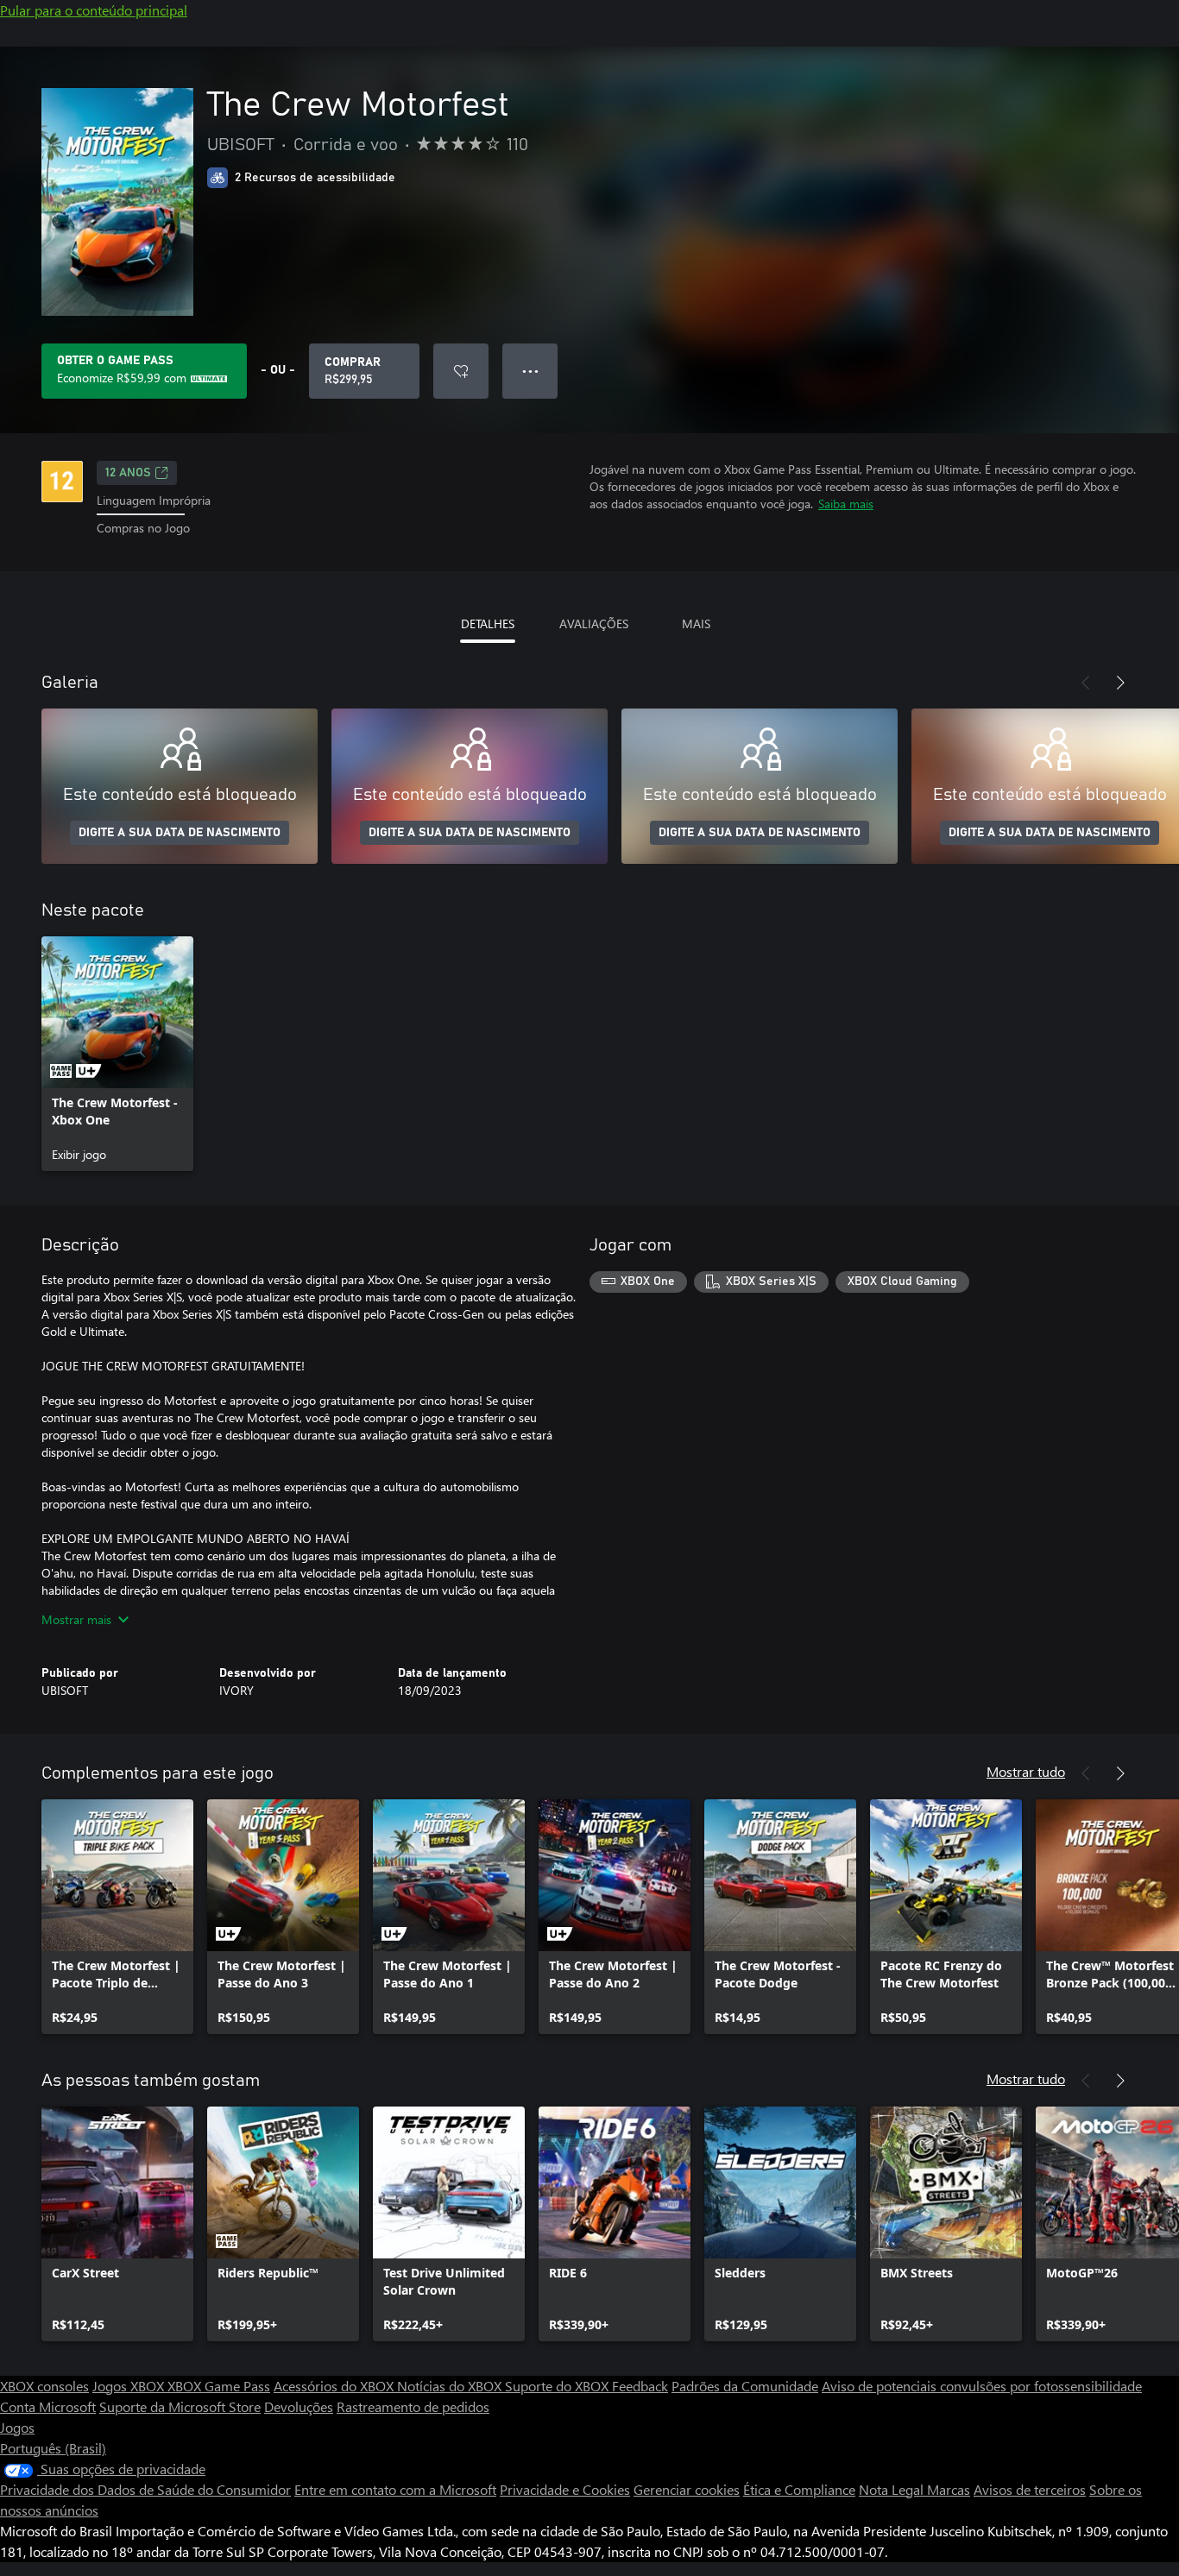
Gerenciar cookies (687, 2489)
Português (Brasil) (53, 2448)
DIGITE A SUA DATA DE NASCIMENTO (180, 833)
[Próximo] (1120, 683)
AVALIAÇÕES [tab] (594, 624)
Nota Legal (893, 2489)
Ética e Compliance (799, 2489)
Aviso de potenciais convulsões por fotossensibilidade (982, 2386)
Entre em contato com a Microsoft (395, 2489)
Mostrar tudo (1026, 1771)
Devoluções (299, 2406)
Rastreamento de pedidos (413, 2406)
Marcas (949, 2489)
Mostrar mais (76, 1619)
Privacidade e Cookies (565, 2489)
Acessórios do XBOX (335, 2386)
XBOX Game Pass (219, 2386)
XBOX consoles (44, 2386)
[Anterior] (1086, 683)
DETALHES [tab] (488, 624)
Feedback (640, 2386)
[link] (117, 1054)
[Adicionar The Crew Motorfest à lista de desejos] (461, 371)
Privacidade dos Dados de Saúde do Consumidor (145, 2489)
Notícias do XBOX (451, 2386)
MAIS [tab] (696, 624)
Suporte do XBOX (558, 2386)
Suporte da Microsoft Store (180, 2406)
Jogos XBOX (130, 2386)
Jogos (17, 2427)
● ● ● (530, 371)
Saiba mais (846, 504)
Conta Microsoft (48, 2406)
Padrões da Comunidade (745, 2386)
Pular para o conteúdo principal (94, 10)
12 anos (128, 473)
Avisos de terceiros (1030, 2489)
